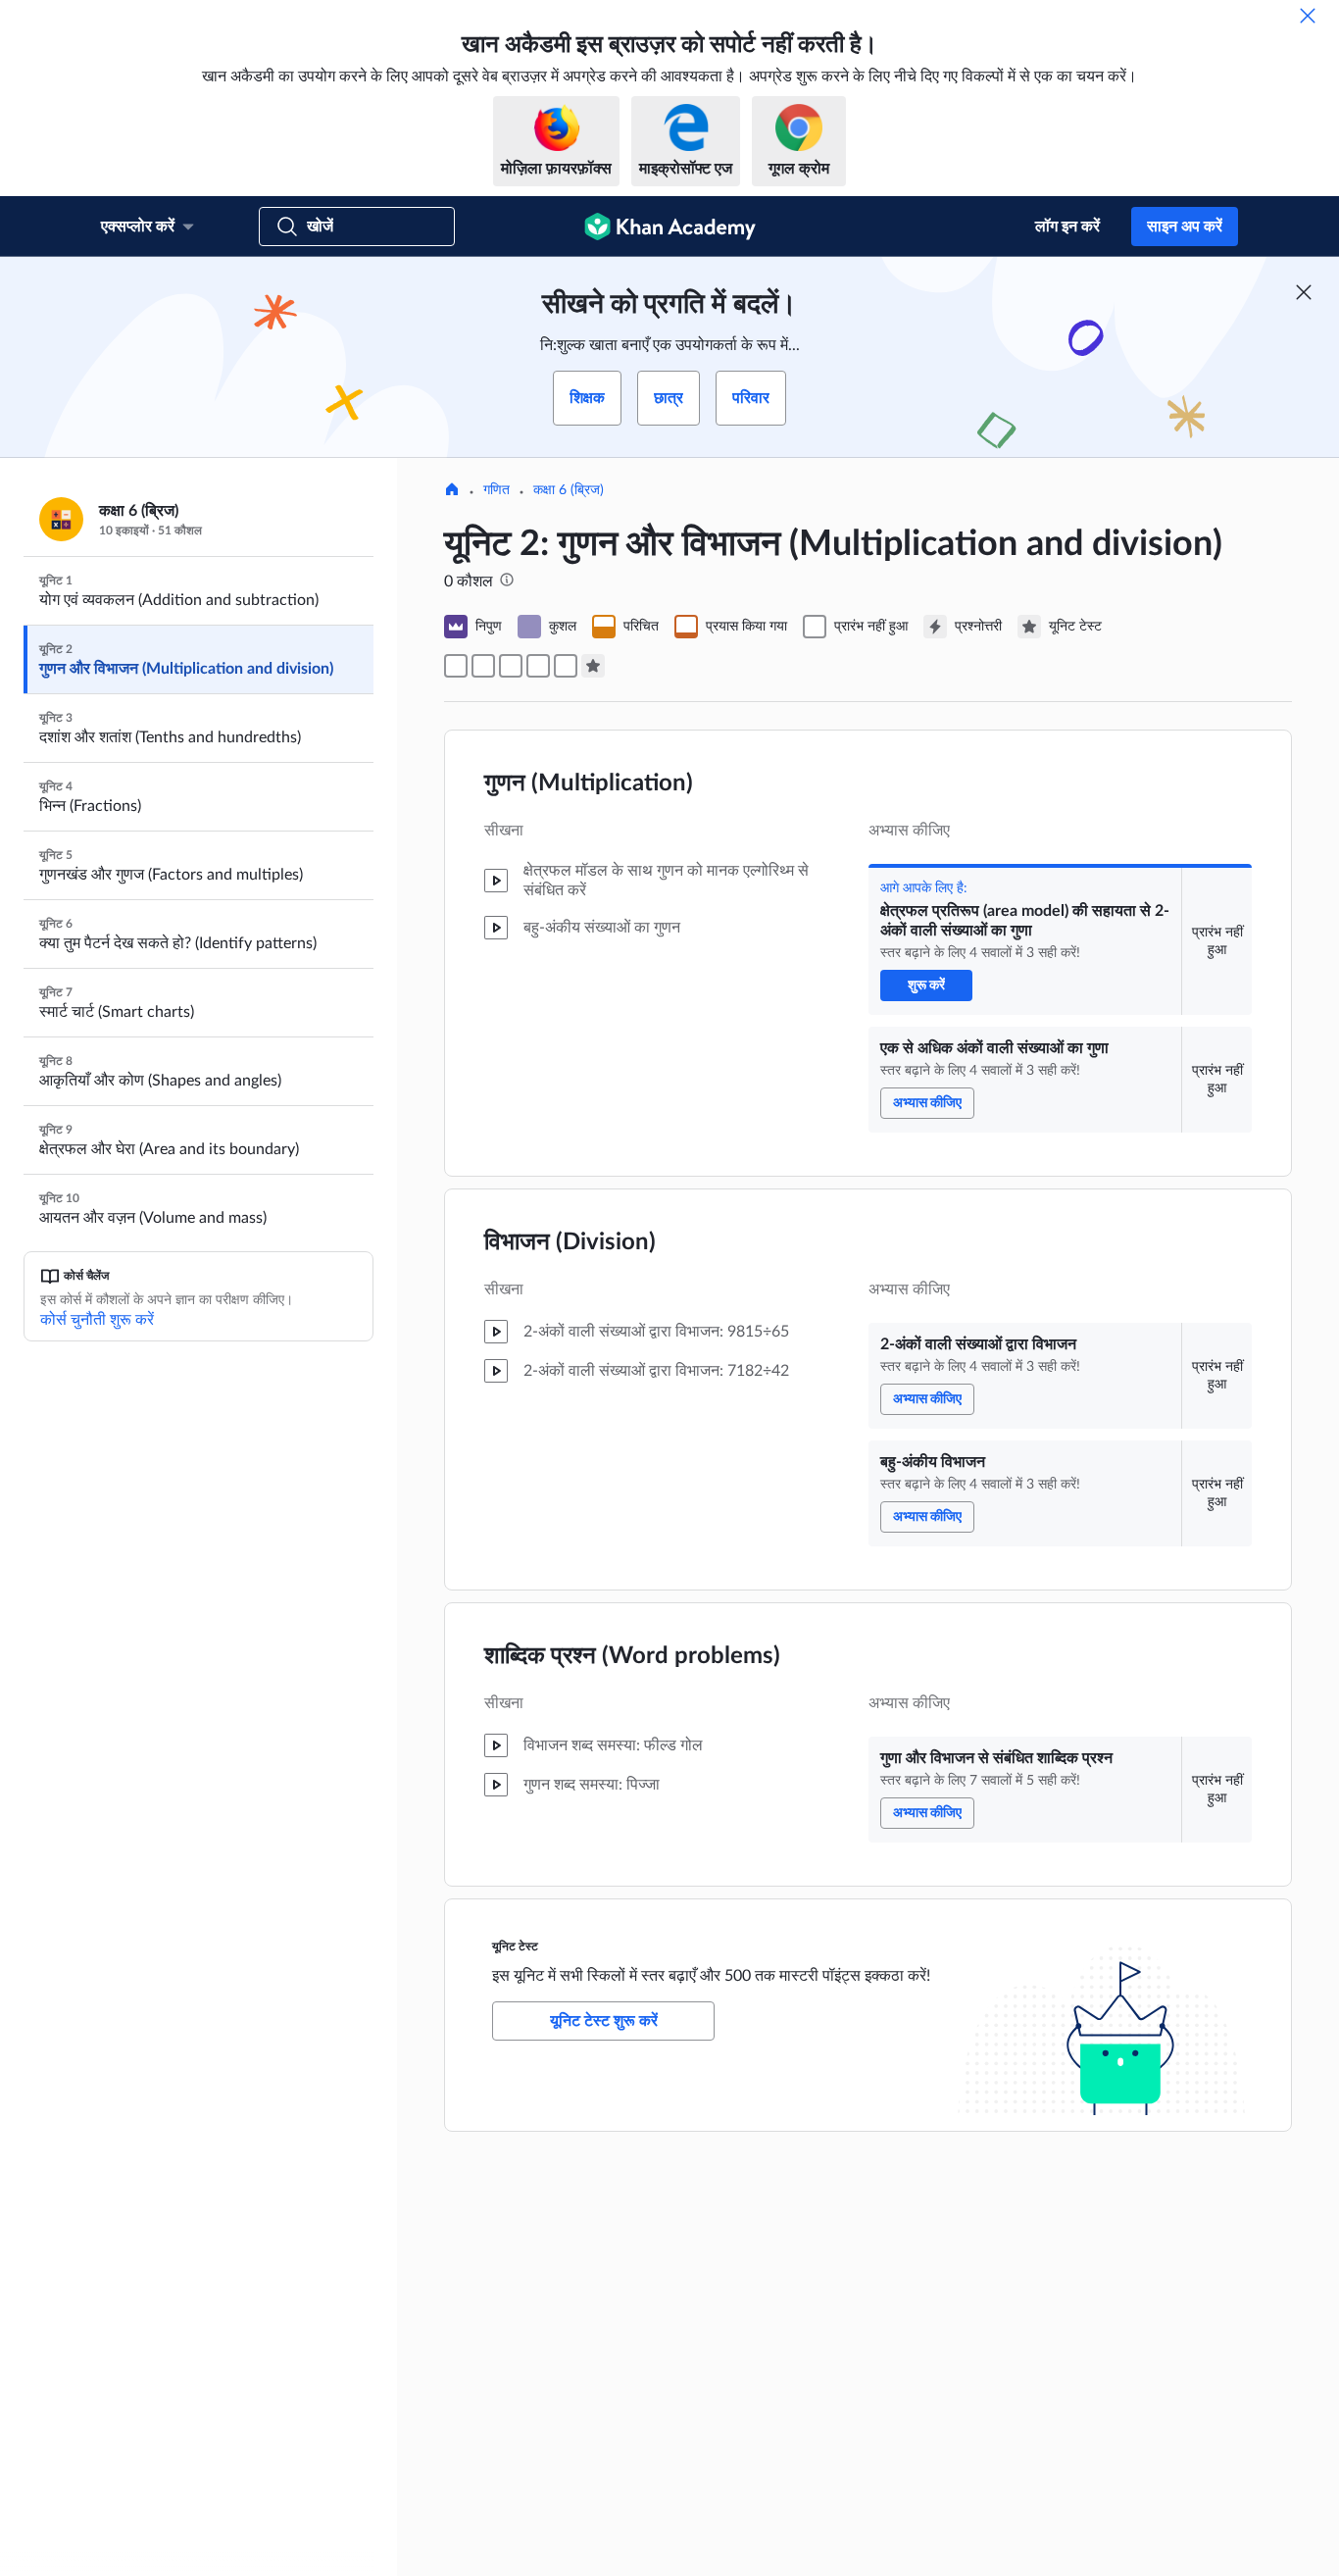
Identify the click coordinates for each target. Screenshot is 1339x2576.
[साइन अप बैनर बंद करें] (1304, 292)
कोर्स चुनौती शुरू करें (97, 1320)
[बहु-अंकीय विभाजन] (538, 666)
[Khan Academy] (670, 227)
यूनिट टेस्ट (515, 1946)
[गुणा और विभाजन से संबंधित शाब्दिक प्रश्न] (566, 666)
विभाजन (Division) (570, 1242)
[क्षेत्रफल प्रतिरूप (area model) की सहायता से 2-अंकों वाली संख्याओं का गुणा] (456, 666)
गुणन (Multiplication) (589, 783)
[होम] (452, 491)
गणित (496, 490)
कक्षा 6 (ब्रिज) (569, 490)
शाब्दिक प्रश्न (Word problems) (632, 1656)
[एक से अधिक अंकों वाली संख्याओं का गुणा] (483, 666)
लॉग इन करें (1067, 227)
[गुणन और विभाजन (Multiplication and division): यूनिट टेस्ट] (593, 666)
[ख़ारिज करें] (1308, 16)
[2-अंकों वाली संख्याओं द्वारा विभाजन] (511, 666)
